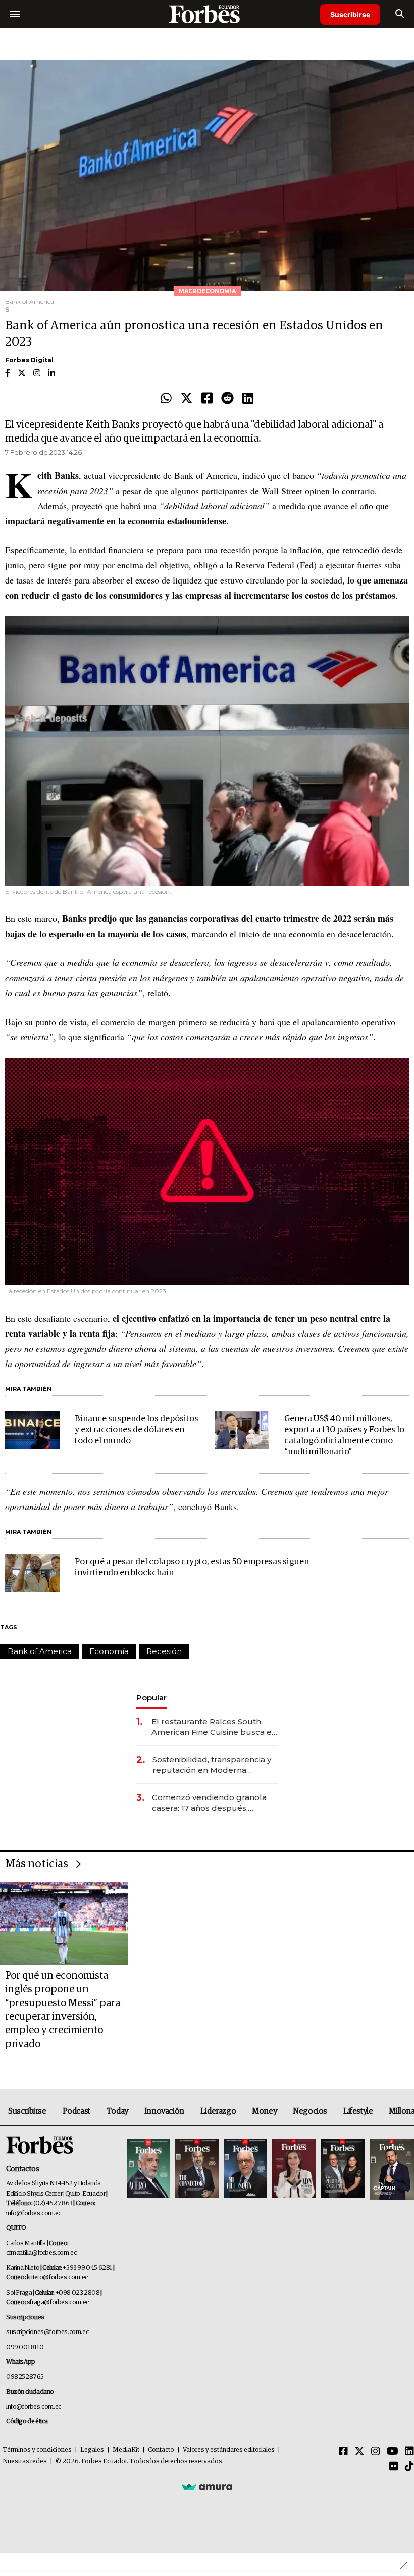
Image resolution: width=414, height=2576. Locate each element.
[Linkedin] (248, 399)
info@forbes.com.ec (34, 2214)
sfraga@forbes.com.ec (58, 2302)
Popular (151, 1698)
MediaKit (126, 2450)
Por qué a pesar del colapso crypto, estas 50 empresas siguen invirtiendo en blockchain (192, 1567)
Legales (92, 2450)
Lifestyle (358, 2111)
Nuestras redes (25, 2462)
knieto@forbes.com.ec (57, 2278)
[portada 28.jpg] (294, 2169)
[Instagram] (376, 2452)
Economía (109, 1651)
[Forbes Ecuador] (207, 14)
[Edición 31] (148, 2169)
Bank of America (40, 1651)
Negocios (310, 2111)
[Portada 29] (245, 2169)
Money (264, 2111)
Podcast (76, 2111)
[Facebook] (207, 399)
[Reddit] (227, 399)
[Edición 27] (342, 2169)
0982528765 (25, 2377)
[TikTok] (409, 2467)
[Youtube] (393, 2452)
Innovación (164, 2111)
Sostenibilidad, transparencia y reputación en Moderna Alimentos (212, 1765)
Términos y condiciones (37, 2450)
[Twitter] (187, 399)
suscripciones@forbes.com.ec (47, 2332)
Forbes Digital (29, 360)
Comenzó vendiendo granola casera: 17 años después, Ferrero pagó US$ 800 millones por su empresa (214, 1803)
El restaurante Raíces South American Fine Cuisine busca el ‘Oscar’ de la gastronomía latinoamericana (213, 1727)
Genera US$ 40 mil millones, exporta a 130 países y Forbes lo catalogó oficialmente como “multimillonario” (344, 1436)
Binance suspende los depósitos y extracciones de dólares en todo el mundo (137, 1430)
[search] (400, 14)
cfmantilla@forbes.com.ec (41, 2253)
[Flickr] (394, 2467)
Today (117, 2111)
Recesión (164, 1651)
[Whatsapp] (166, 399)
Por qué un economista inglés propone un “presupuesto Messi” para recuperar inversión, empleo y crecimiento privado (63, 2010)
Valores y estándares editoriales (229, 2450)
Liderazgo (218, 2111)
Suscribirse (350, 14)
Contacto (161, 2450)
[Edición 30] (197, 2169)
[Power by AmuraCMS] (207, 2487)
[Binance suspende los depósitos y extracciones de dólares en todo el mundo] (32, 1430)
